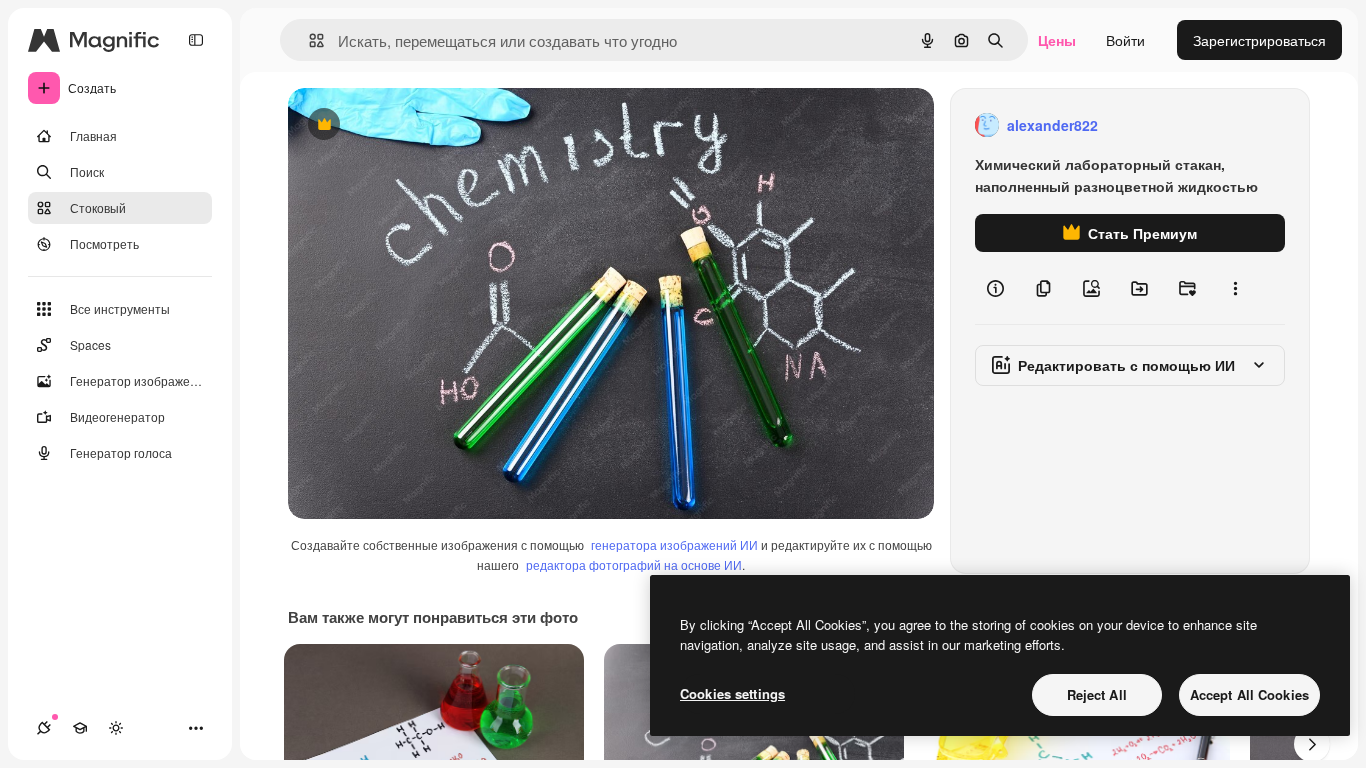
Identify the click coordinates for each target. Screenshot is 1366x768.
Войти (1125, 40)
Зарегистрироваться (1259, 40)
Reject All (1097, 694)
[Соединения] (44, 728)
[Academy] (80, 728)
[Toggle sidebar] (196, 40)
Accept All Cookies (1249, 694)
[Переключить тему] (116, 728)
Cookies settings (732, 693)
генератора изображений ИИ (674, 544)
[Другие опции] (1235, 288)
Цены (1057, 40)
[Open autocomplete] (308, 40)
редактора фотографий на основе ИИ (634, 564)
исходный (422, 125)
